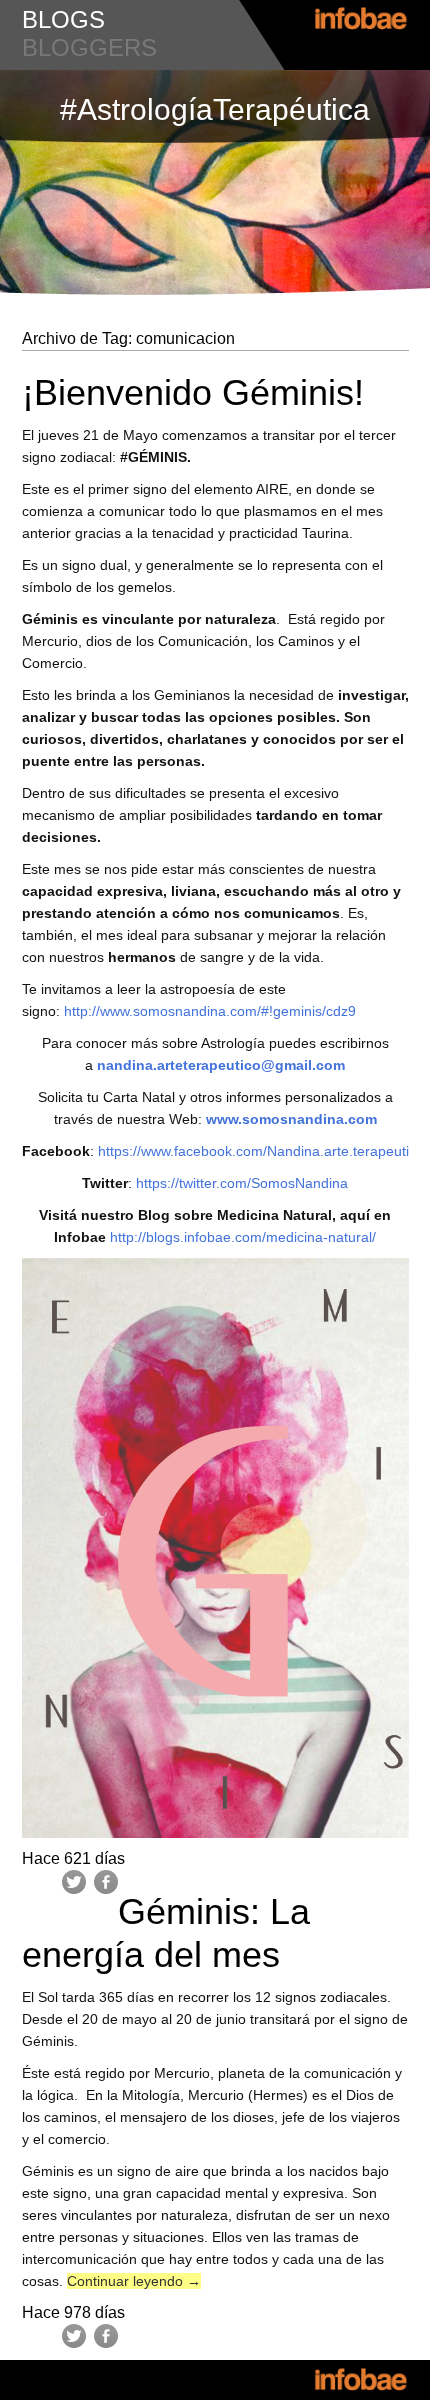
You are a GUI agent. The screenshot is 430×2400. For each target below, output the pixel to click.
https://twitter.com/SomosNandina (240, 1183)
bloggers (89, 47)
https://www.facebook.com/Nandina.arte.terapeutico (261, 1151)
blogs (63, 19)
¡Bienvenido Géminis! (193, 392)
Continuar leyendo (134, 2281)
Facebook (106, 1882)
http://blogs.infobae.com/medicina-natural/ (243, 1237)
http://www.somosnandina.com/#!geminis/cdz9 (208, 1011)
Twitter (74, 1882)
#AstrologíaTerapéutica (215, 109)
